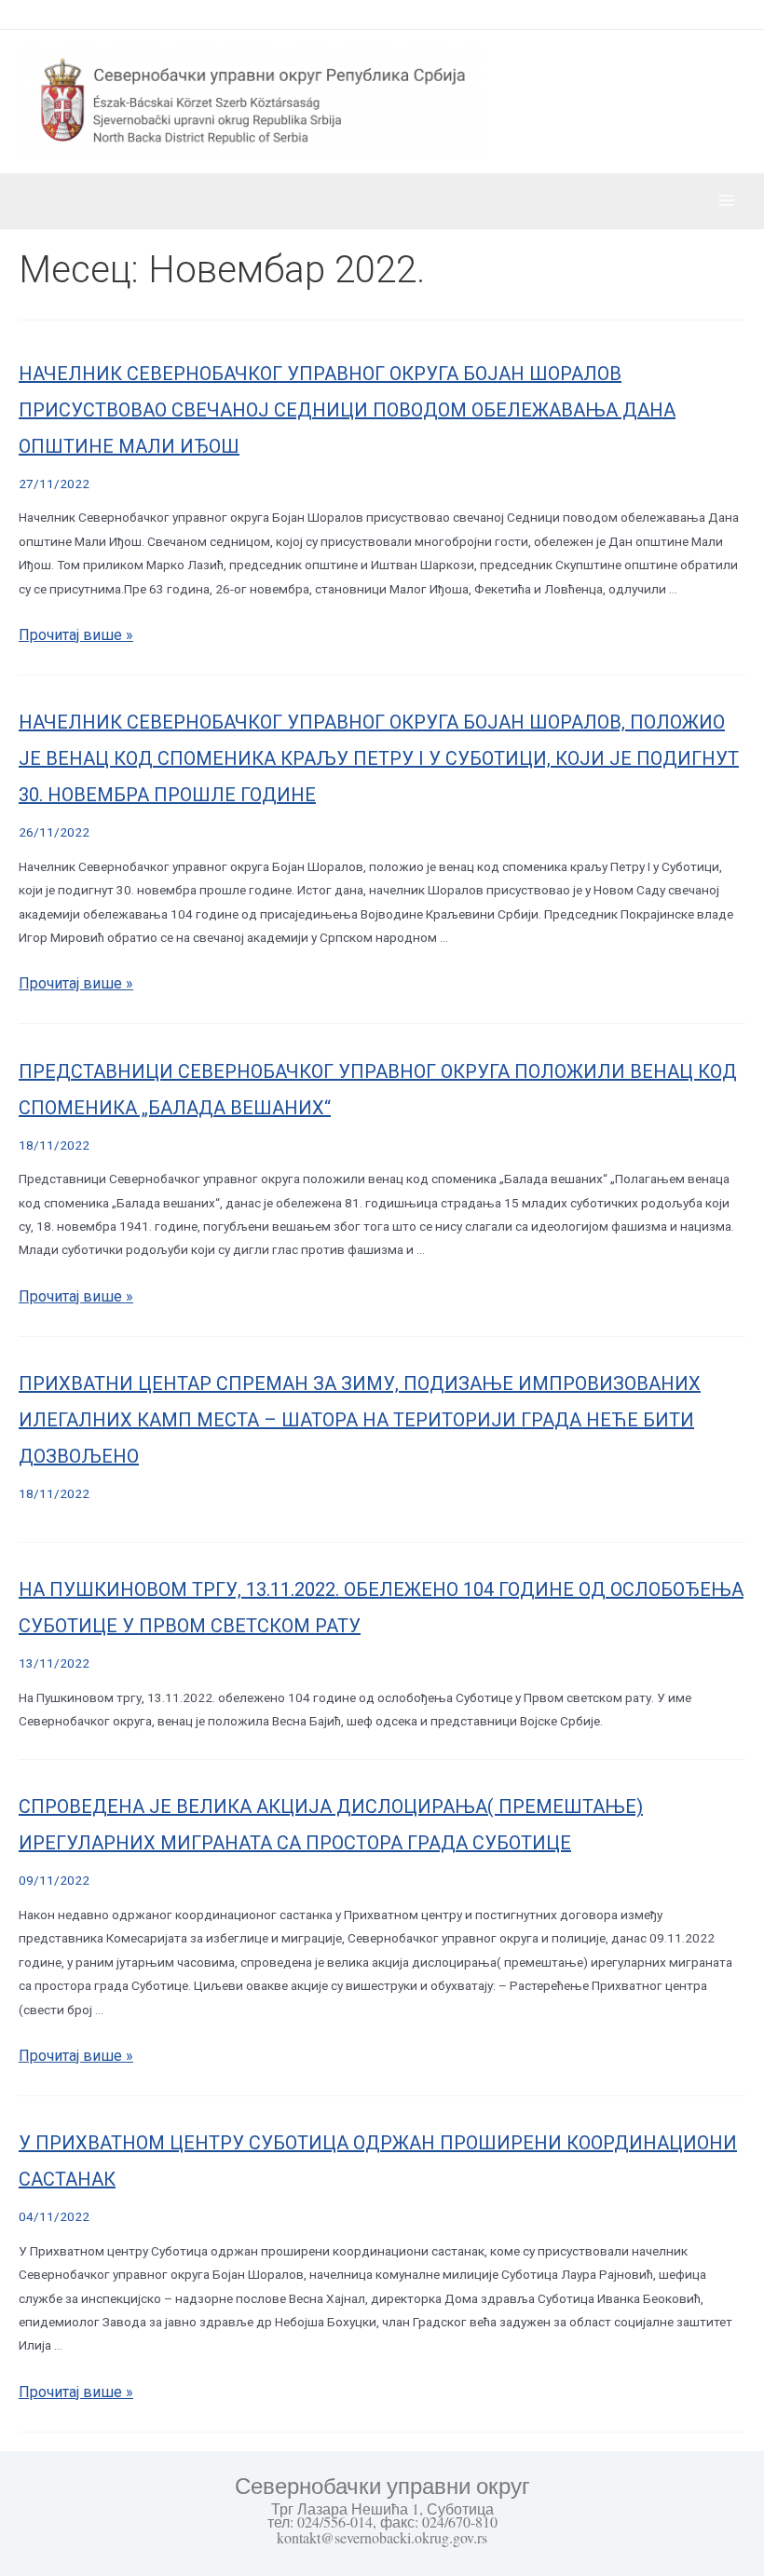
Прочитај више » (76, 635)
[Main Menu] (727, 201)
